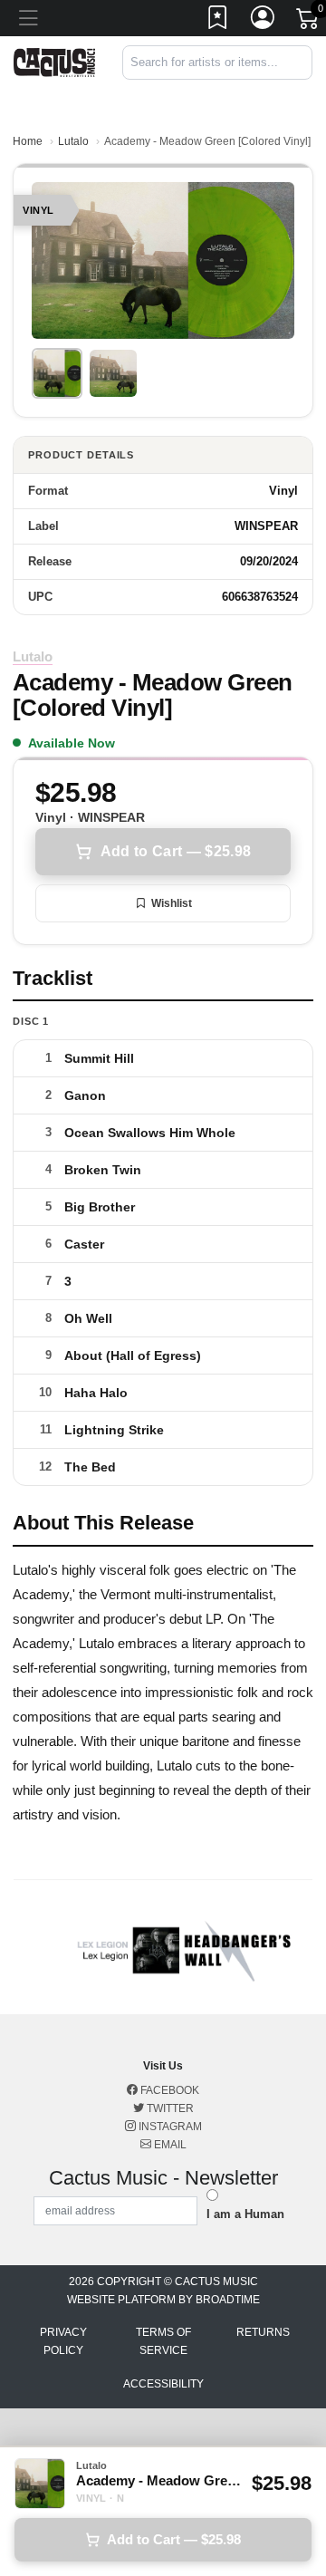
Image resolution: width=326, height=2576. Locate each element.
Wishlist (172, 903)
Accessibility (163, 2384)
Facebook (168, 2090)
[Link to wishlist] (218, 21)
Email (169, 2145)
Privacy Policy (63, 2341)
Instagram (169, 2127)
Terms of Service (163, 2341)
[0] (309, 22)
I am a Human (245, 2214)
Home (28, 141)
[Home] (54, 61)
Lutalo (73, 141)
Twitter (169, 2108)
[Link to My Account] (264, 21)
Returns (263, 2332)
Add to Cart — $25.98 (176, 851)
